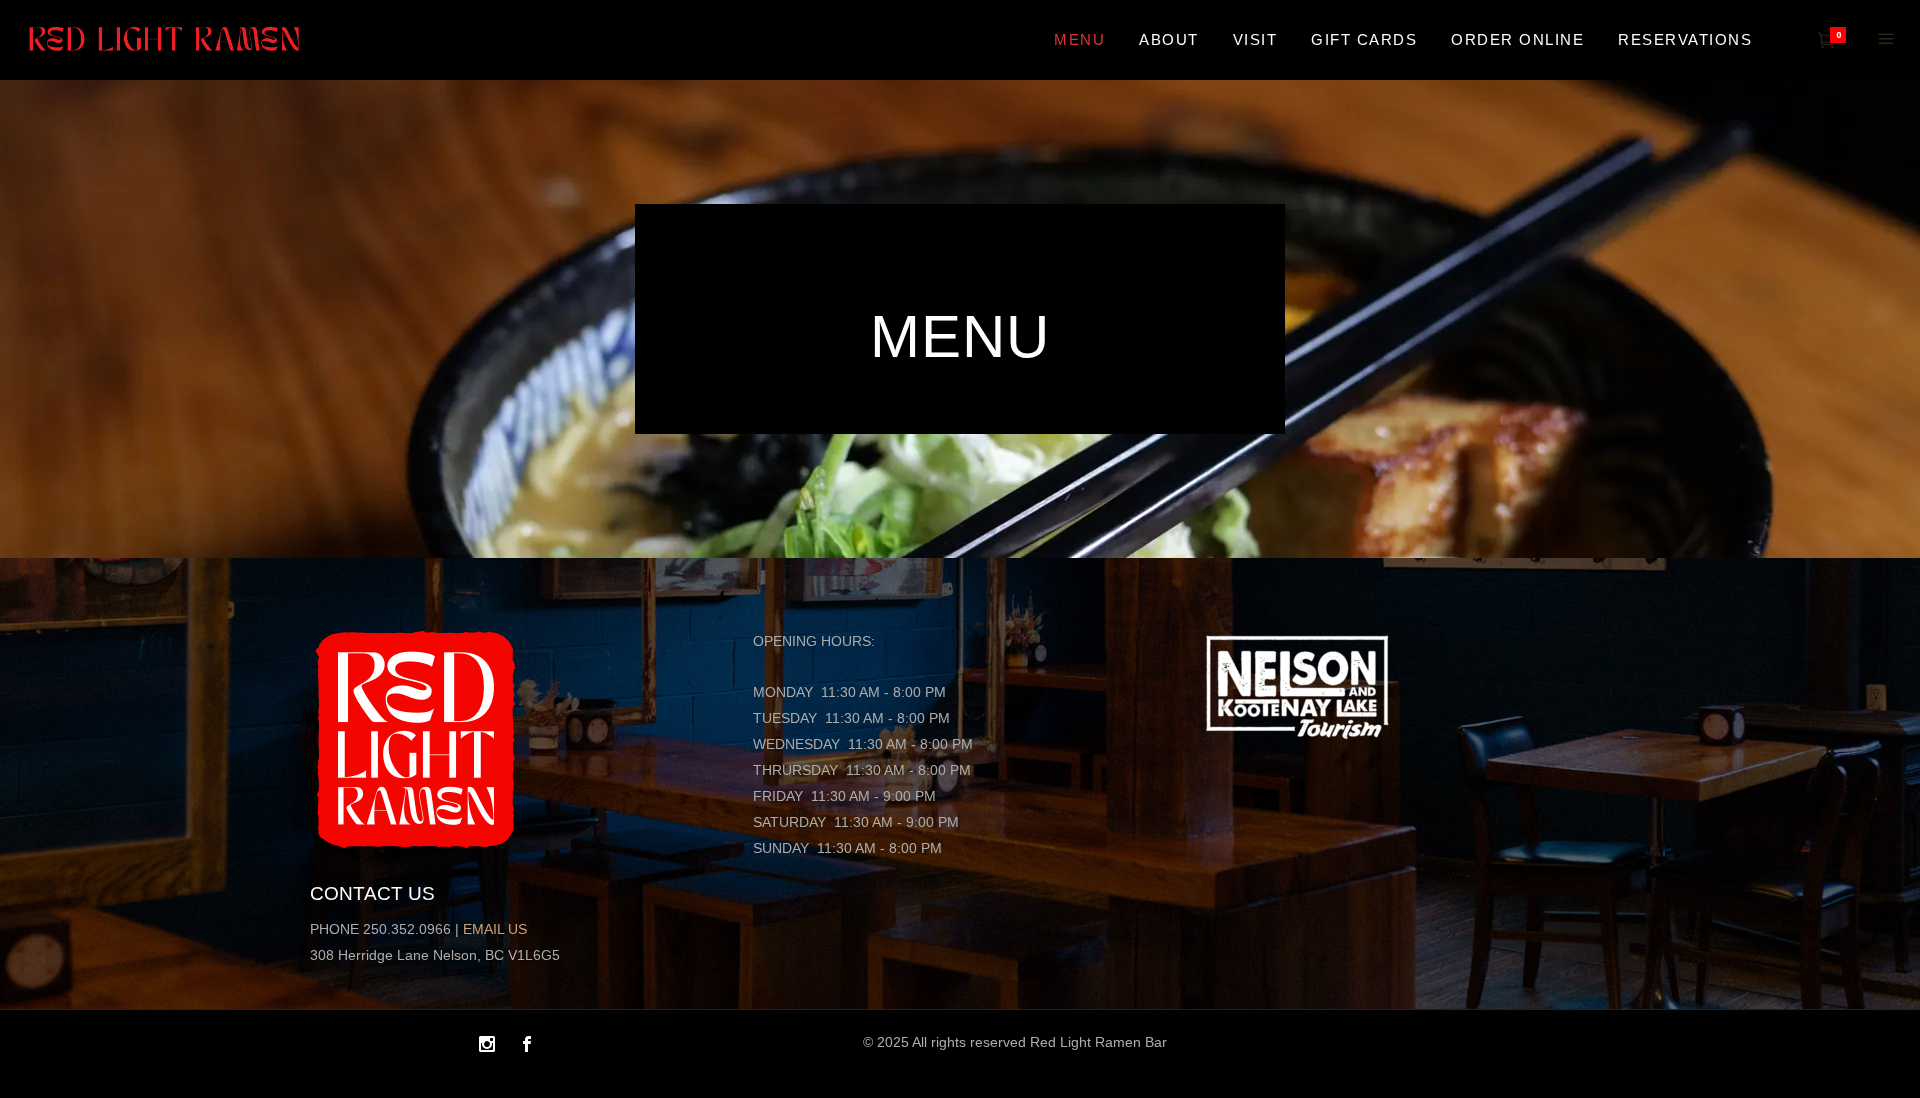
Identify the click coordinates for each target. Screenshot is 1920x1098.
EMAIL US (495, 929)
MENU (960, 336)
